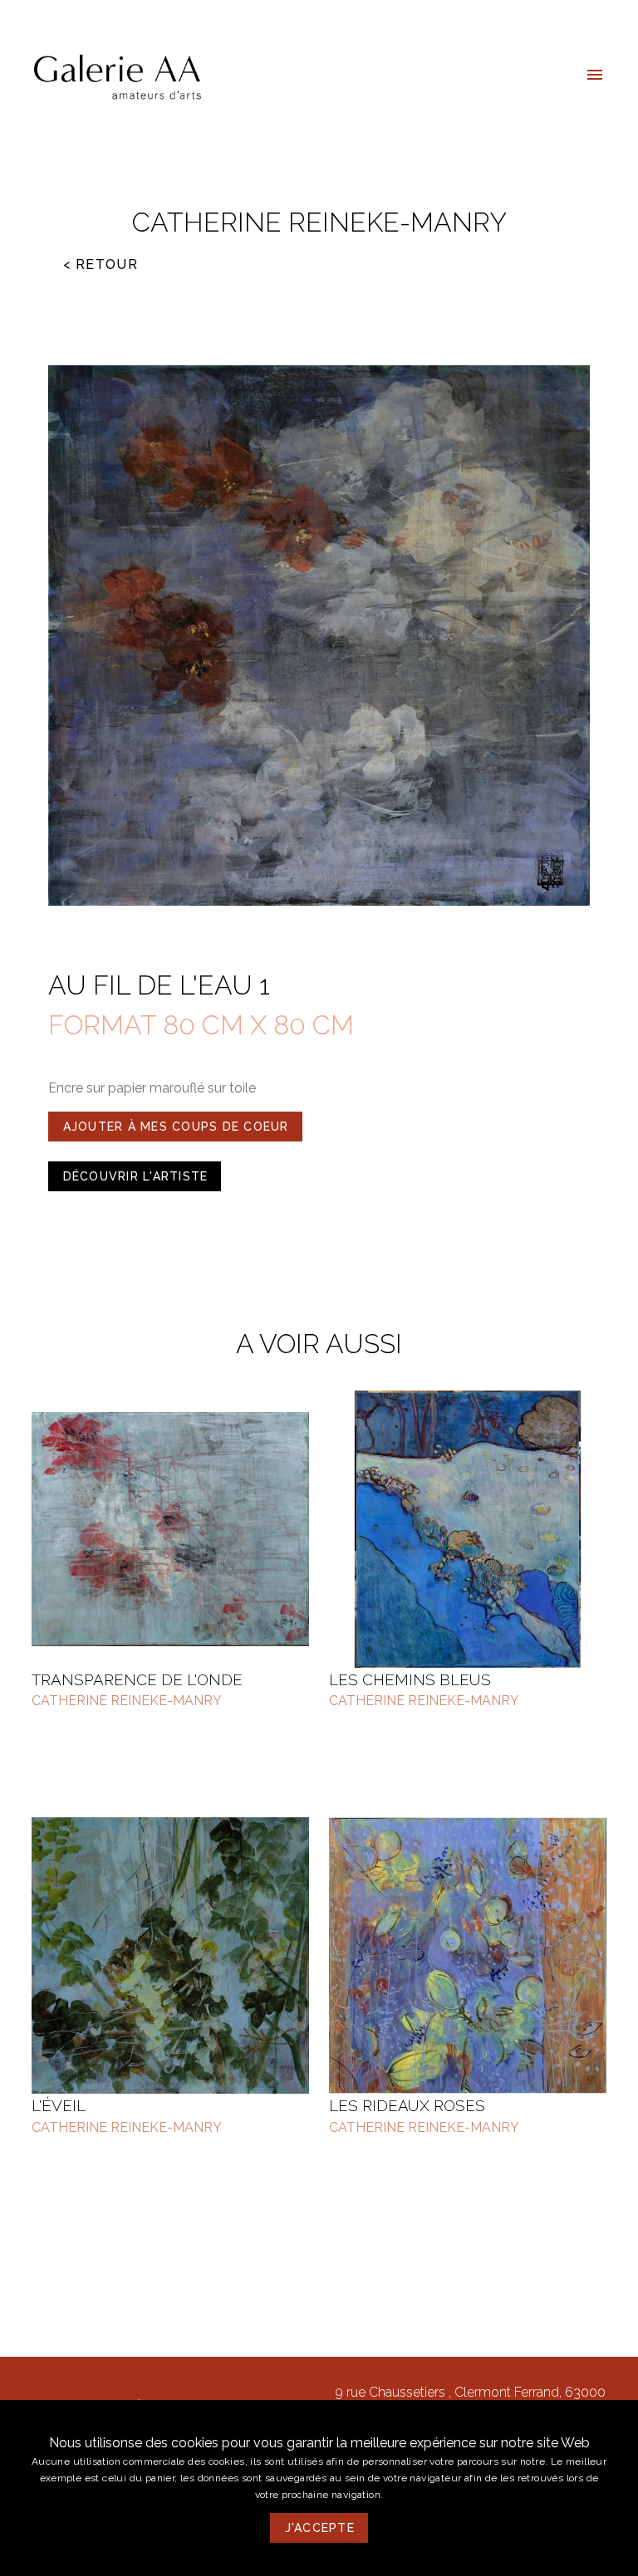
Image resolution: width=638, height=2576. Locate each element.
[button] (595, 75)
